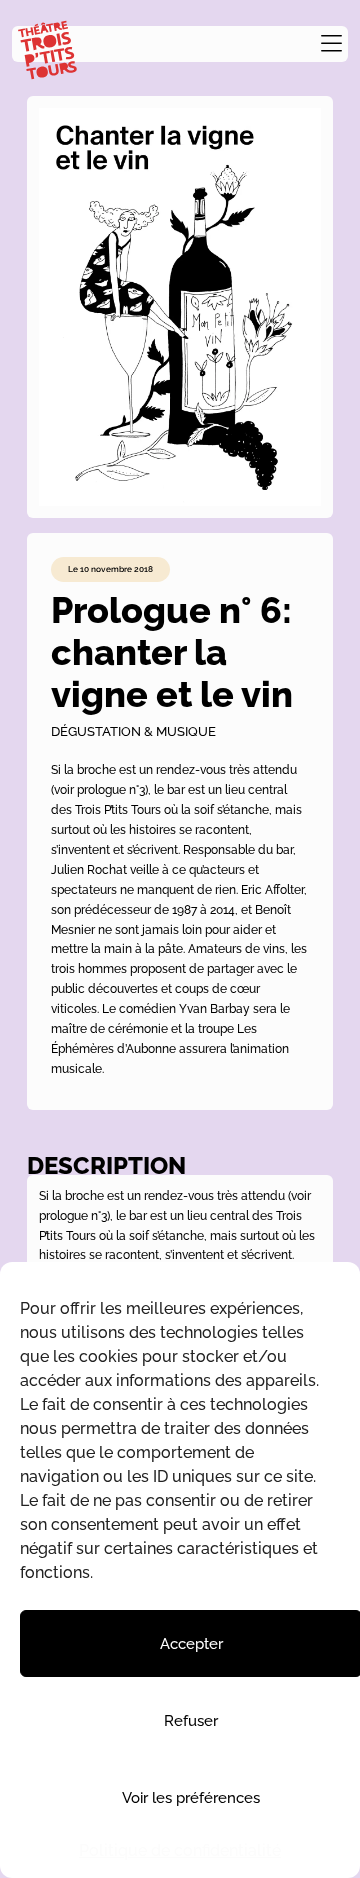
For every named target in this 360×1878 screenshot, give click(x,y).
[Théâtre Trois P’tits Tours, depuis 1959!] (47, 50)
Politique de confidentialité (180, 1850)
